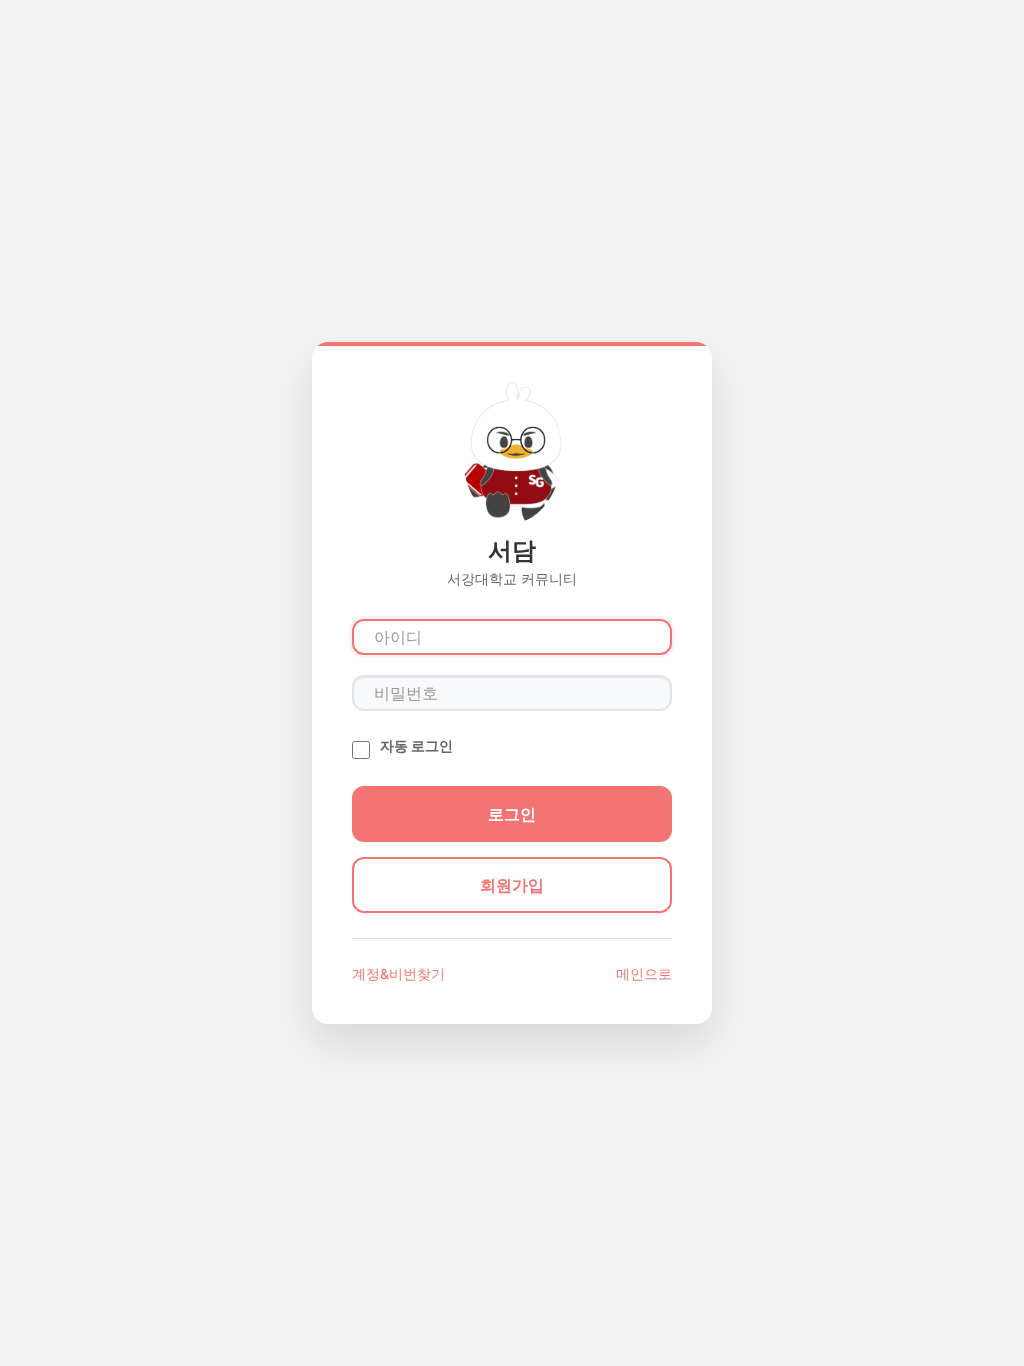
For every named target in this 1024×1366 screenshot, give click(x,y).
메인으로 (644, 973)
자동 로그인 (416, 745)
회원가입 (512, 885)
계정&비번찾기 (398, 973)
